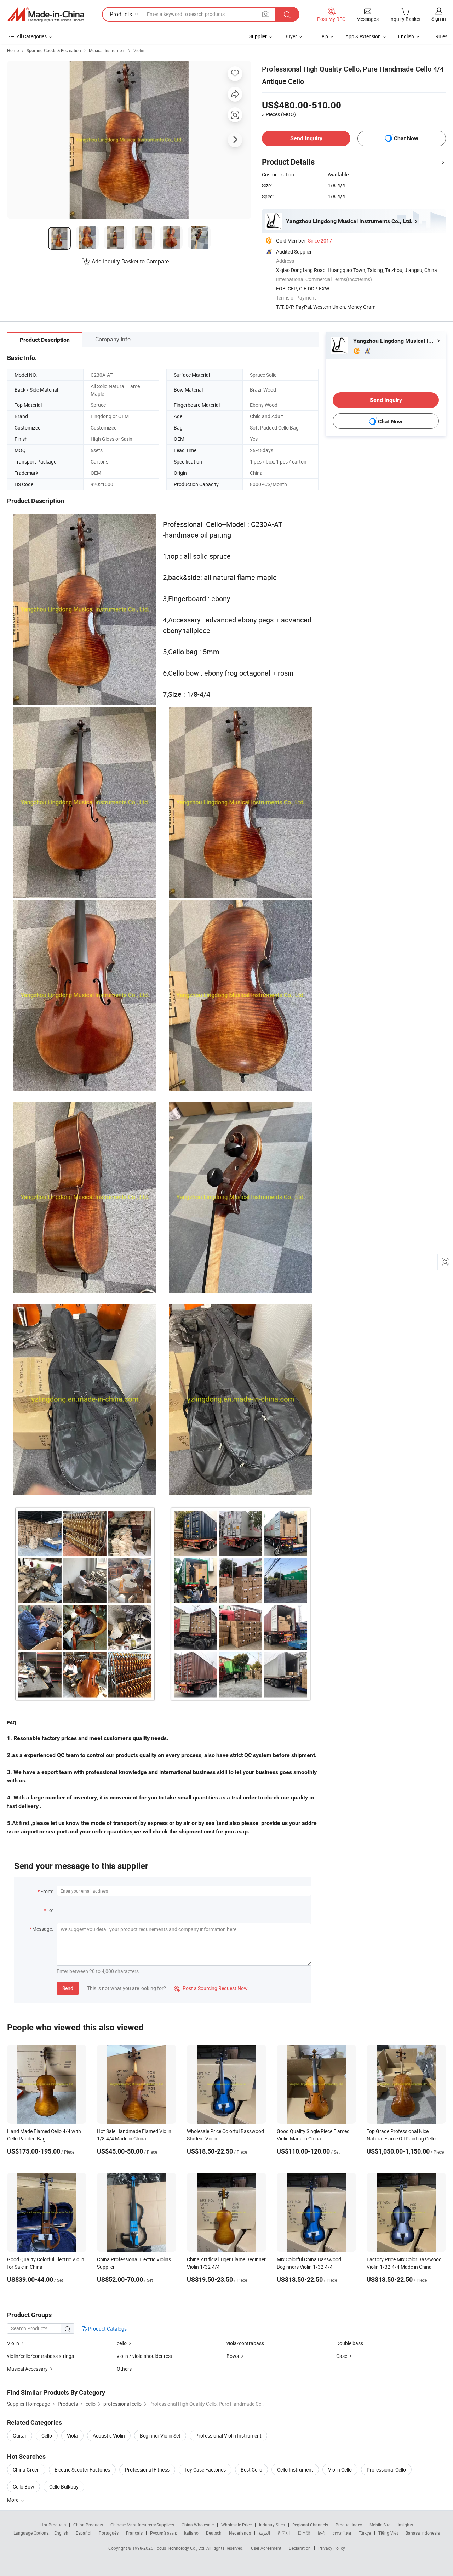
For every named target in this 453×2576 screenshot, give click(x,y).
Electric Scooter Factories (82, 2470)
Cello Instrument (295, 2470)
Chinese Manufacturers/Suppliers (142, 2525)
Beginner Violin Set (160, 2436)
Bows (233, 2356)
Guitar (20, 2436)
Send (68, 1988)
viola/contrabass (245, 2343)
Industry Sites (272, 2525)
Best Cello (251, 2470)
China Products (88, 2525)
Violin (139, 50)
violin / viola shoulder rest (145, 2356)
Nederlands (240, 2533)
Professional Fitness (147, 2470)
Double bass (350, 2343)
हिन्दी (322, 2533)
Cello (47, 2436)
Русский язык (163, 2533)
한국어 (284, 2533)
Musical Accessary (27, 2369)
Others (124, 2369)
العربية (264, 2533)
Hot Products (53, 2525)
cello (122, 2343)
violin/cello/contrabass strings (41, 2356)
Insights (405, 2525)
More (13, 2500)
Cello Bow (24, 2487)
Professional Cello (386, 2470)
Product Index (349, 2525)
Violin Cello (340, 2470)
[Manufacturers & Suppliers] (46, 15)
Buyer (291, 36)
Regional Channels (310, 2525)
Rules (441, 36)
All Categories (32, 36)
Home (13, 50)
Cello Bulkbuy (64, 2487)
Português (109, 2533)
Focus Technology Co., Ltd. (180, 2548)
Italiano (191, 2533)
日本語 (304, 2533)
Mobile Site (380, 2525)
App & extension (363, 36)
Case (342, 2356)
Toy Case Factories (205, 2470)
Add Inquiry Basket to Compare (130, 261)
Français (134, 2533)
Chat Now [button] (406, 138)
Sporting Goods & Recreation (54, 50)
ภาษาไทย (342, 2533)
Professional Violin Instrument (228, 2436)
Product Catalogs (107, 2329)
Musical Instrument (107, 50)
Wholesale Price (236, 2525)
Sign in (439, 19)
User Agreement (266, 2548)
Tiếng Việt (388, 2533)
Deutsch (214, 2533)
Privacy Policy (332, 2548)
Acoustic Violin (109, 2436)
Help (323, 36)
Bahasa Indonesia (423, 2533)
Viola (72, 2436)
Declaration (300, 2548)
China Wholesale (198, 2525)
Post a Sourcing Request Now (211, 1988)
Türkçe (365, 2533)
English (61, 2533)
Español (84, 2533)
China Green (26, 2470)
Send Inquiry (306, 138)
